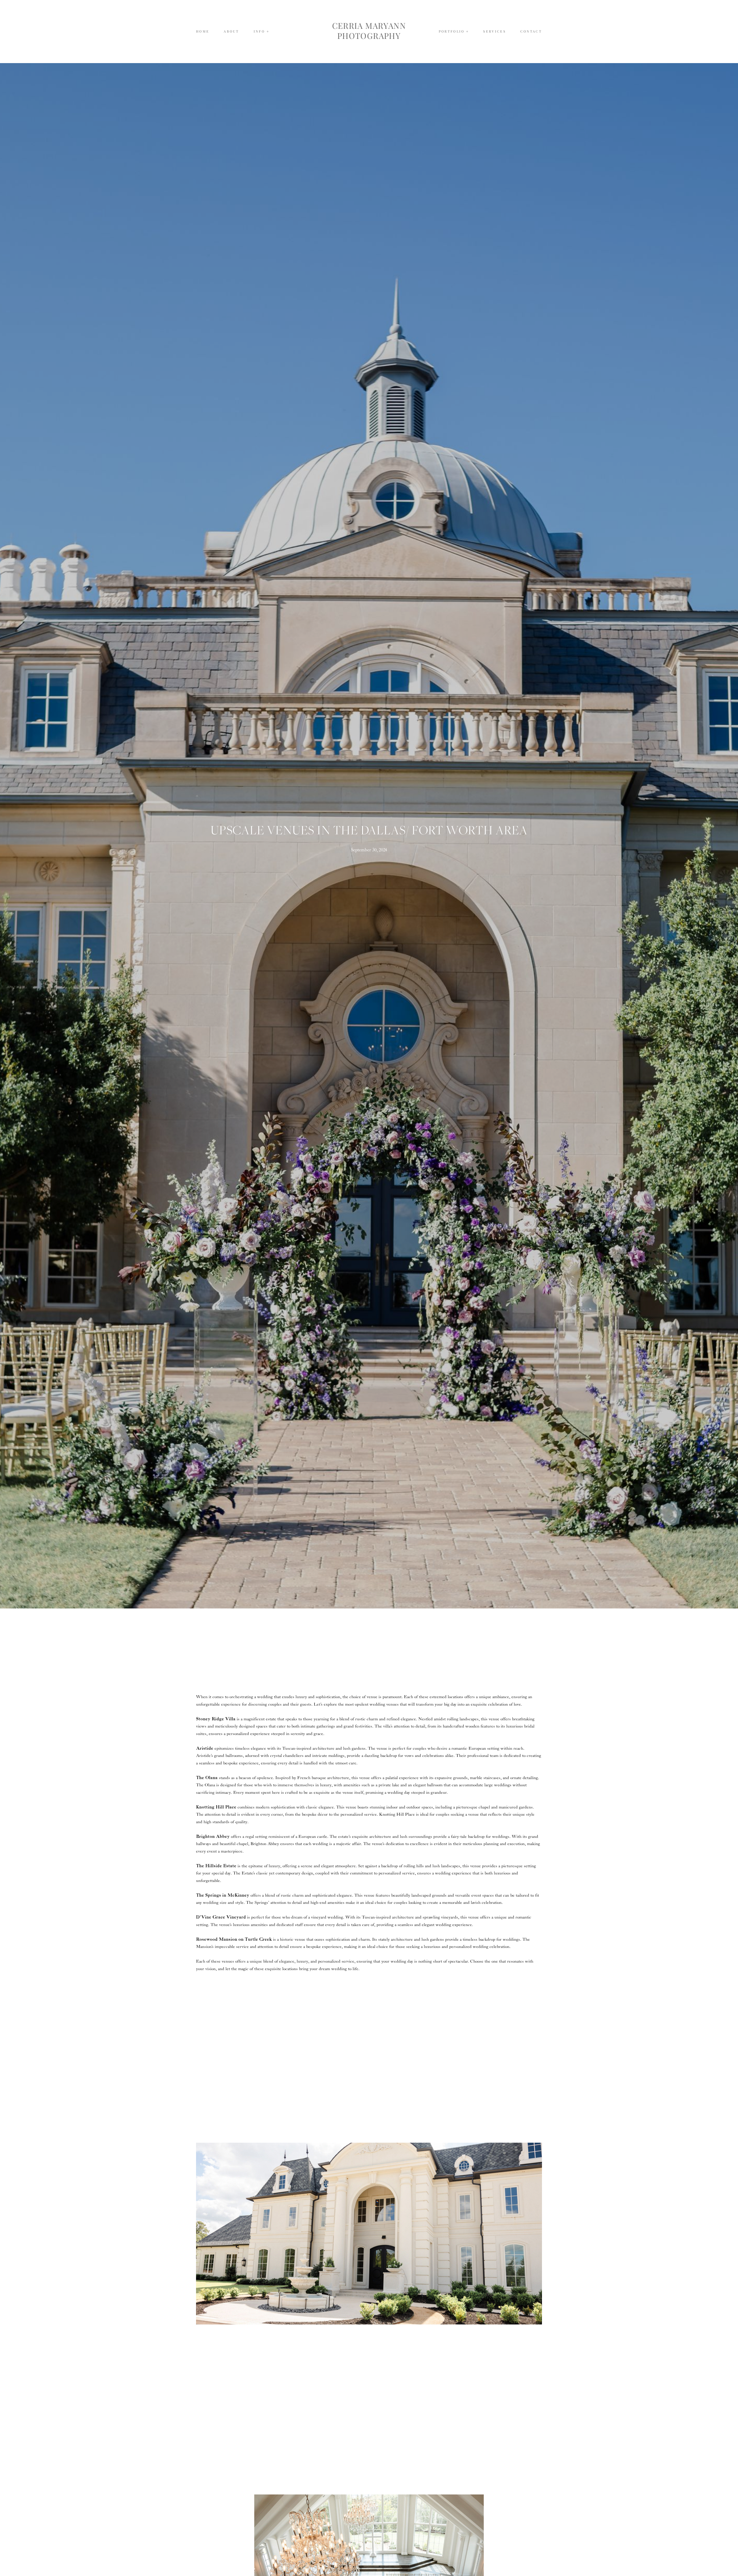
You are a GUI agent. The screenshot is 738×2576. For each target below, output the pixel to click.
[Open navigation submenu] (467, 32)
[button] (262, 31)
